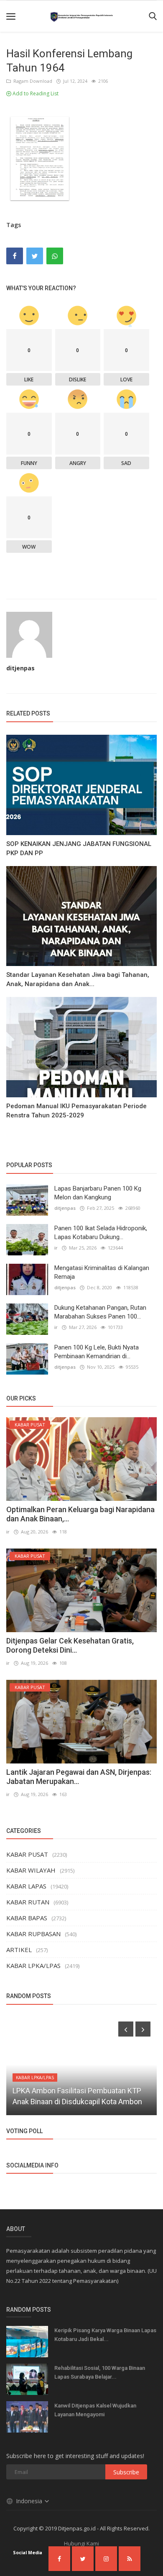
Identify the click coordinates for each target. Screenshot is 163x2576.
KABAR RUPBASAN (33, 1934)
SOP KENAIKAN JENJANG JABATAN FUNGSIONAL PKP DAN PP (79, 848)
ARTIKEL (19, 1950)
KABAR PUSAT (27, 1854)
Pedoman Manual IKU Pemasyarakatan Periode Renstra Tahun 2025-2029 (76, 1111)
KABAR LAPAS (26, 1886)
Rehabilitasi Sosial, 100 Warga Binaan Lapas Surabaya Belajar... (100, 2372)
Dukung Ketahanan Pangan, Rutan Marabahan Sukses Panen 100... (100, 1312)
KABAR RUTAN (28, 1902)
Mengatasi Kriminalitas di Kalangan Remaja (102, 1272)
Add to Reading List (35, 93)
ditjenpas (20, 668)
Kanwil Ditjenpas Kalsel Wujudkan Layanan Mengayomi (95, 2410)
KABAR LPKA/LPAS (33, 1965)
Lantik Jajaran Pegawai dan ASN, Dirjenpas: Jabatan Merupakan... (79, 1777)
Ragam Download (32, 81)
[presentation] (126, 2029)
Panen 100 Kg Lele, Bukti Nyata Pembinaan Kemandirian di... (97, 1352)
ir (56, 1248)
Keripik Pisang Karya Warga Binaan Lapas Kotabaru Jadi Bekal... (105, 2335)
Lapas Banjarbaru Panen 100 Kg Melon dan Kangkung (98, 1193)
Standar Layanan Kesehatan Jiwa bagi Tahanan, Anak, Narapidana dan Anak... (78, 979)
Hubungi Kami (81, 2543)
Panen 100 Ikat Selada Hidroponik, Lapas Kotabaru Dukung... (101, 1233)
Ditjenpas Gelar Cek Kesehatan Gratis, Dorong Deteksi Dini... (70, 1645)
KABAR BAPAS (27, 1918)
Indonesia (30, 2501)
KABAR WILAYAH (31, 1870)
